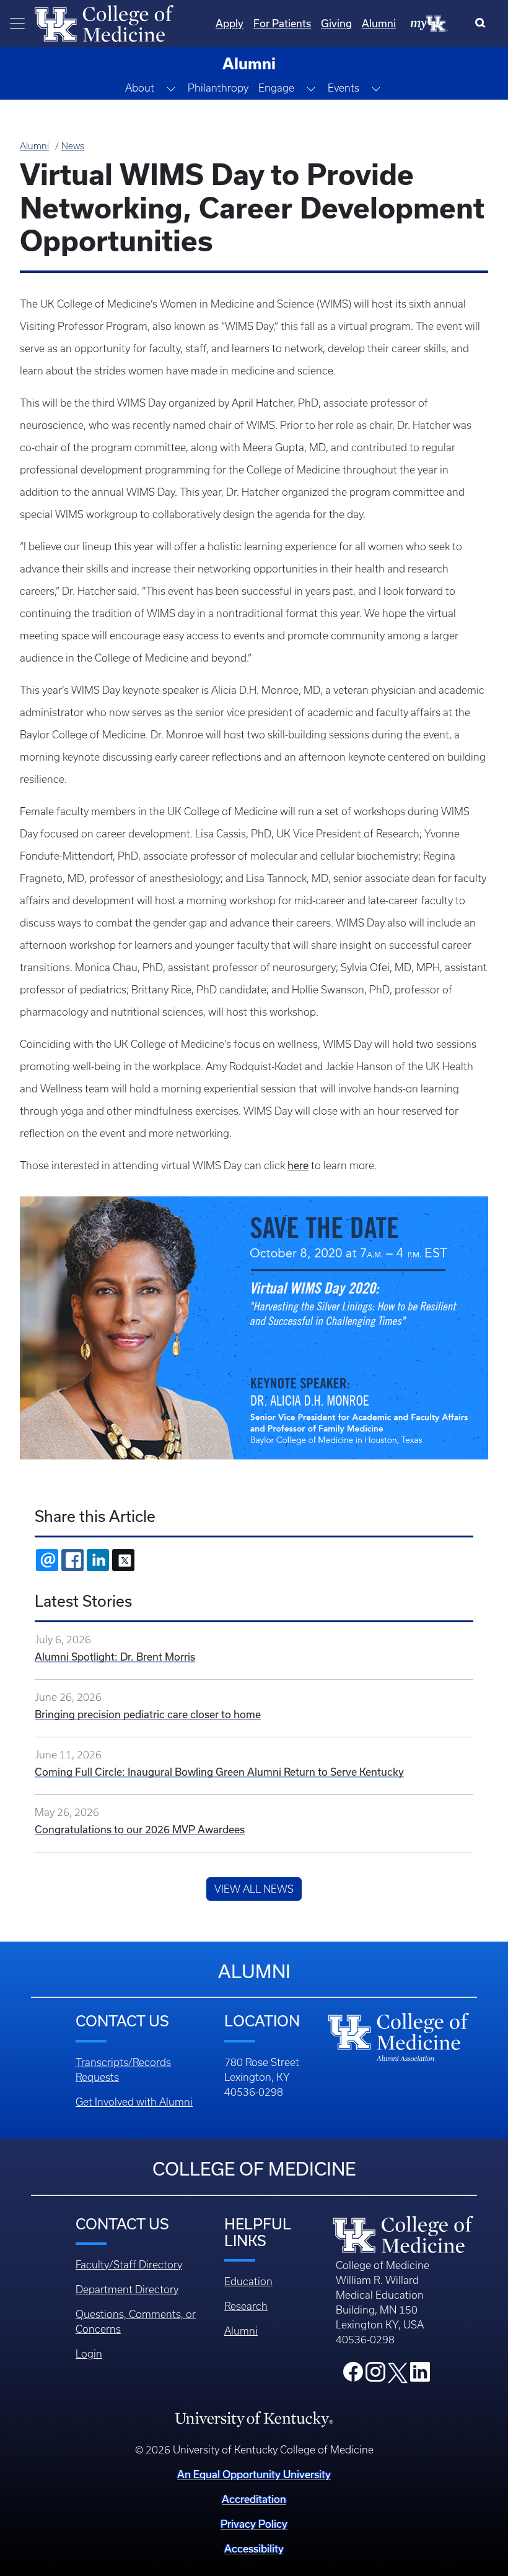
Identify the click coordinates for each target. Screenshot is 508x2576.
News (73, 146)
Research (246, 2306)
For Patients (282, 23)
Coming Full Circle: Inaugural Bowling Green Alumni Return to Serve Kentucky (219, 1772)
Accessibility (254, 2548)
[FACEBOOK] (72, 1560)
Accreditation (254, 2499)
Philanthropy (218, 88)
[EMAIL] (47, 1560)
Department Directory (127, 2289)
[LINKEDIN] (98, 1560)
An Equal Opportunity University (254, 2474)
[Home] (104, 22)
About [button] (140, 88)
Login (89, 2354)
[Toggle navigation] (17, 24)
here (298, 1165)
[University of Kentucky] (254, 2419)
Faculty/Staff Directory (129, 2265)
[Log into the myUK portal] (429, 23)
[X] (123, 1560)
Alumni (379, 23)
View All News (254, 1889)
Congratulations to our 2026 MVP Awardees (140, 1829)
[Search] (483, 24)
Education (248, 2281)
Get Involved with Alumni (134, 2102)
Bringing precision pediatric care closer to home (148, 1714)
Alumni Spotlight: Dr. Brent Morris (115, 1657)
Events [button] (344, 88)
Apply (230, 23)
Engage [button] (276, 88)
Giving (336, 23)
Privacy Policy (254, 2524)
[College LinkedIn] (420, 2375)
